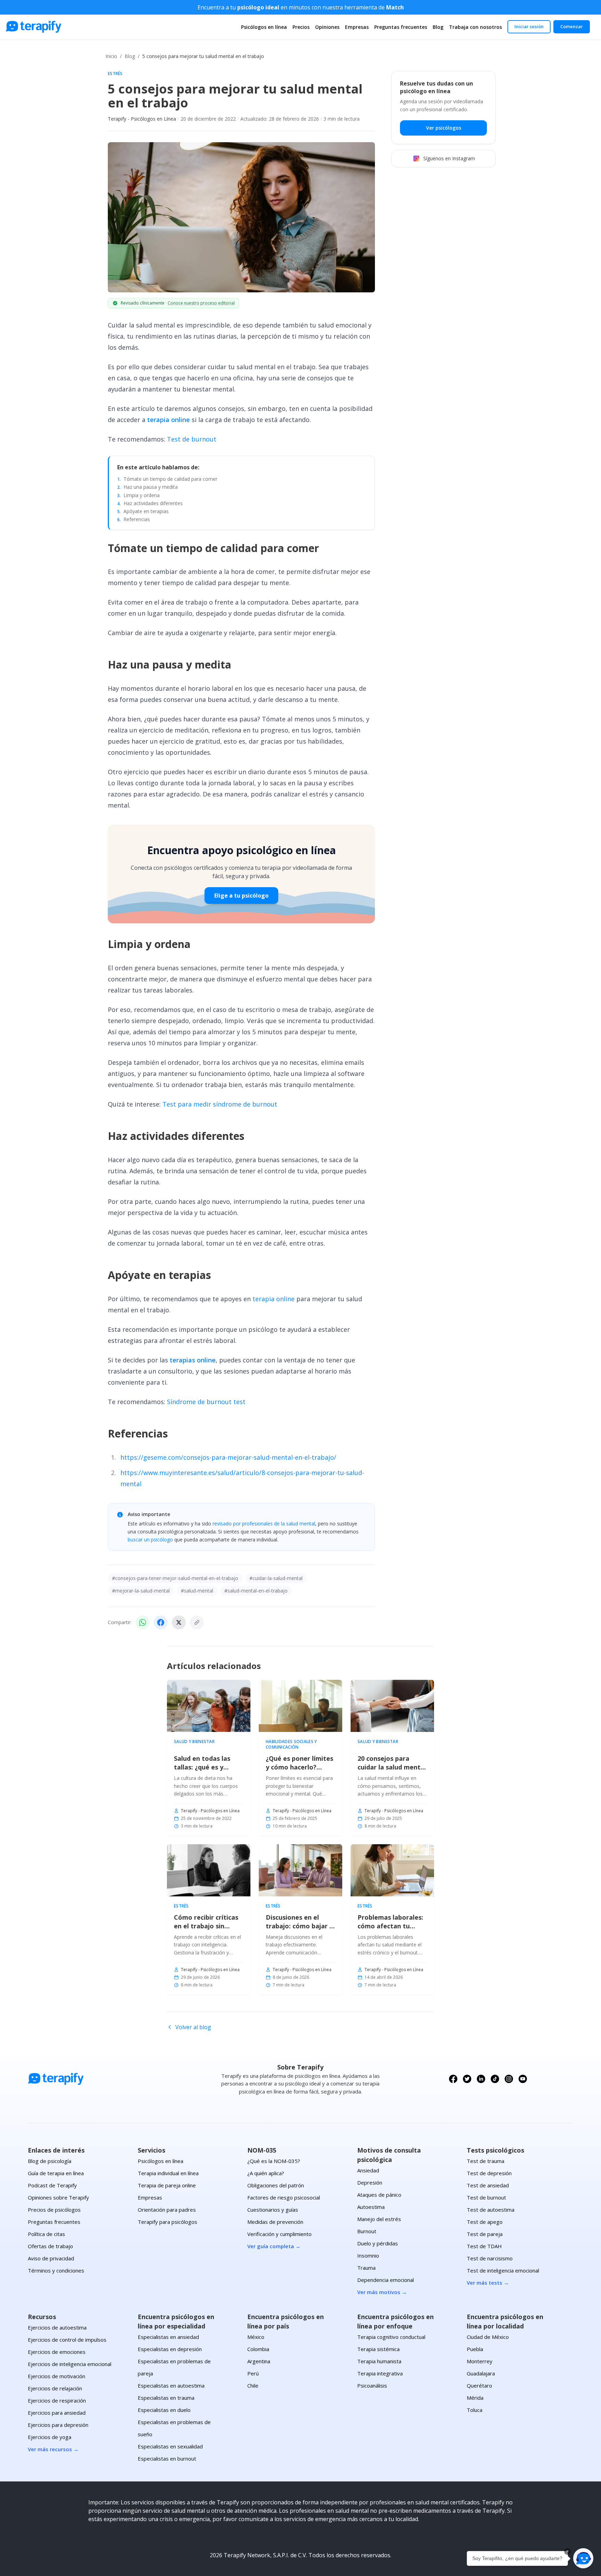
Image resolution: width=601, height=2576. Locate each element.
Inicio (111, 56)
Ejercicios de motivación (57, 2376)
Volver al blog (193, 2027)
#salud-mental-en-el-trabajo (256, 1591)
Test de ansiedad (488, 2185)
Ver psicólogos (444, 128)
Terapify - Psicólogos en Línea (142, 119)
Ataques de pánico (379, 2195)
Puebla (475, 2349)
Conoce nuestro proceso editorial (201, 303)
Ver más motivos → (382, 2292)
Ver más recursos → (53, 2449)
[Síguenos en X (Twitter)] (467, 2079)
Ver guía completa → (274, 2246)
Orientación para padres (167, 2210)
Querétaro (479, 2385)
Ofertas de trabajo (50, 2246)
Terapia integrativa (380, 2373)
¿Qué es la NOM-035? (274, 2161)
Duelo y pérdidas (378, 2243)
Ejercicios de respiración (57, 2400)
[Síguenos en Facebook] (453, 2079)
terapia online (274, 1299)
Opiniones (327, 27)
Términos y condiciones (56, 2270)
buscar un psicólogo (150, 1540)
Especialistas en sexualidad (170, 2446)
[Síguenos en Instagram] (509, 2079)
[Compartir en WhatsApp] (143, 1622)
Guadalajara (481, 2373)
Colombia (258, 2349)
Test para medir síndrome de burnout (220, 1104)
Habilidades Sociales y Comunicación (291, 1744)
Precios (301, 27)
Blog (438, 27)
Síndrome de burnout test (206, 1402)
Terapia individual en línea (168, 2173)
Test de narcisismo (490, 2258)
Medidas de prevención (275, 2222)
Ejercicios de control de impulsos (67, 2340)
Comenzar (572, 26)
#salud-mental (197, 1591)
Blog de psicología (50, 2161)
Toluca (475, 2410)
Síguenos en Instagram (449, 159)
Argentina (259, 2361)
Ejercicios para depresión (58, 2425)
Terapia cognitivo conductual (391, 2337)
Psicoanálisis (372, 2385)
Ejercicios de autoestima (57, 2327)
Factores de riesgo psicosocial (284, 2197)
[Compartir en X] (179, 1622)
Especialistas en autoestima (171, 2385)
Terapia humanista (379, 2361)
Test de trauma (486, 2161)
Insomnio (368, 2255)
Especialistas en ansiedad (168, 2337)
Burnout (367, 2231)
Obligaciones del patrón (276, 2185)
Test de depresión (489, 2173)
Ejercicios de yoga (50, 2437)
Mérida (475, 2398)
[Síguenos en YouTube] (523, 2079)
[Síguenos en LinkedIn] (481, 2079)
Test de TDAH (484, 2246)
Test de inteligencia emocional (503, 2270)
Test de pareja (485, 2234)
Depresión (370, 2182)
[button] (583, 2558)
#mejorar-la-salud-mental (141, 1591)
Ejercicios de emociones (57, 2352)
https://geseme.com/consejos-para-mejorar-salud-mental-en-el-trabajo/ (228, 1457)
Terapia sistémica (378, 2349)
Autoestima (371, 2207)
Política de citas (46, 2234)
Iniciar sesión (529, 26)
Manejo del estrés (379, 2219)
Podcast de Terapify (52, 2185)
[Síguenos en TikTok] (495, 2079)
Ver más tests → (488, 2283)
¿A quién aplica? (266, 2173)
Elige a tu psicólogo (241, 896)
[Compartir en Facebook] (161, 1622)
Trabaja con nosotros (475, 27)
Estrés (115, 74)
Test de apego (485, 2222)
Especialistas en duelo (164, 2410)
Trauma (366, 2268)
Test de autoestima (491, 2210)
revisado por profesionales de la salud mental (264, 1524)
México (256, 2337)
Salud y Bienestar (194, 1742)
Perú (253, 2373)
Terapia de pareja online (167, 2185)
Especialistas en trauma (166, 2398)
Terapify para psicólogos (167, 2222)
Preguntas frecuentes (401, 27)
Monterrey (480, 2361)
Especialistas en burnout (167, 2458)
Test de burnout (192, 439)
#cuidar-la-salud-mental (276, 1578)
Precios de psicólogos (54, 2210)
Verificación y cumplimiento (279, 2234)
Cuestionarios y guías (273, 2210)
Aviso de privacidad (51, 2258)
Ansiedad (368, 2170)
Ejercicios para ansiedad (57, 2413)
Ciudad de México (488, 2337)
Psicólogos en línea (264, 27)
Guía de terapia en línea (56, 2173)
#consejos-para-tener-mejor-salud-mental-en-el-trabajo (175, 1578)
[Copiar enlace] (197, 1622)
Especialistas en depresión (170, 2349)
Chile (253, 2385)
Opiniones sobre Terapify (58, 2197)
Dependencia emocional (386, 2280)
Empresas (357, 27)
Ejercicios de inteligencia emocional (70, 2364)
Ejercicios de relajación (55, 2388)
